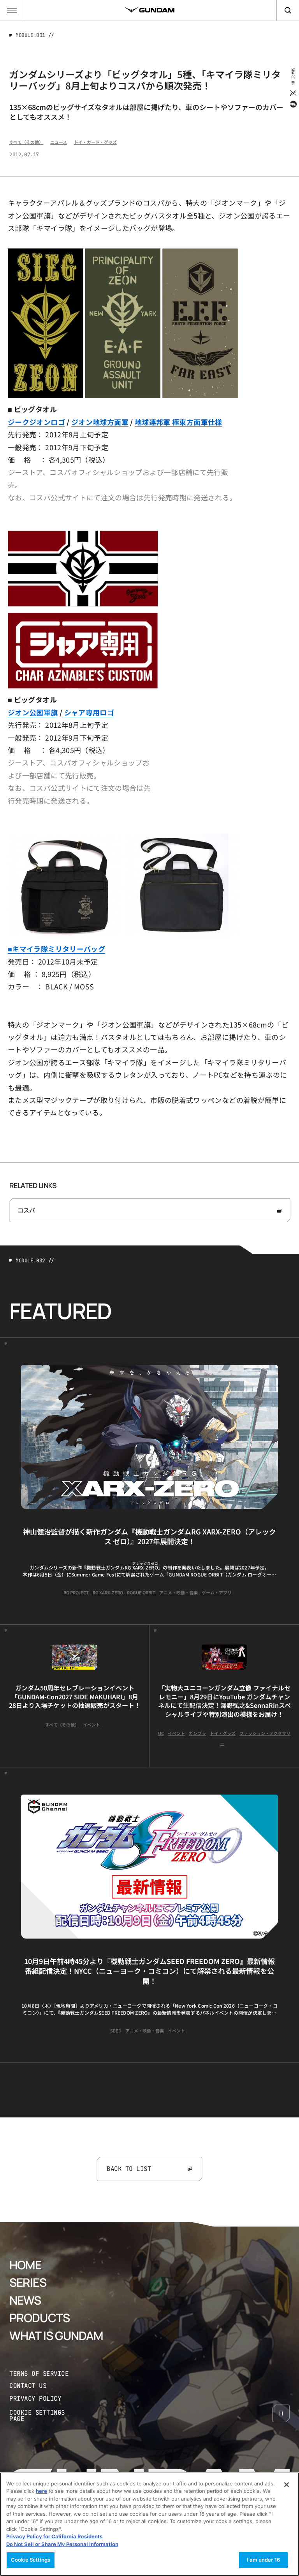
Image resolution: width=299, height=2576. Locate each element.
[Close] (287, 2485)
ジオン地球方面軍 (100, 422)
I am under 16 (263, 2560)
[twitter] (293, 93)
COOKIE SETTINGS (45, 2416)
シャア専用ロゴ (89, 712)
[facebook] (293, 104)
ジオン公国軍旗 (33, 712)
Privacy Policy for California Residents (54, 2536)
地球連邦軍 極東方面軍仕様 (179, 422)
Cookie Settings (31, 2560)
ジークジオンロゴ (36, 422)
